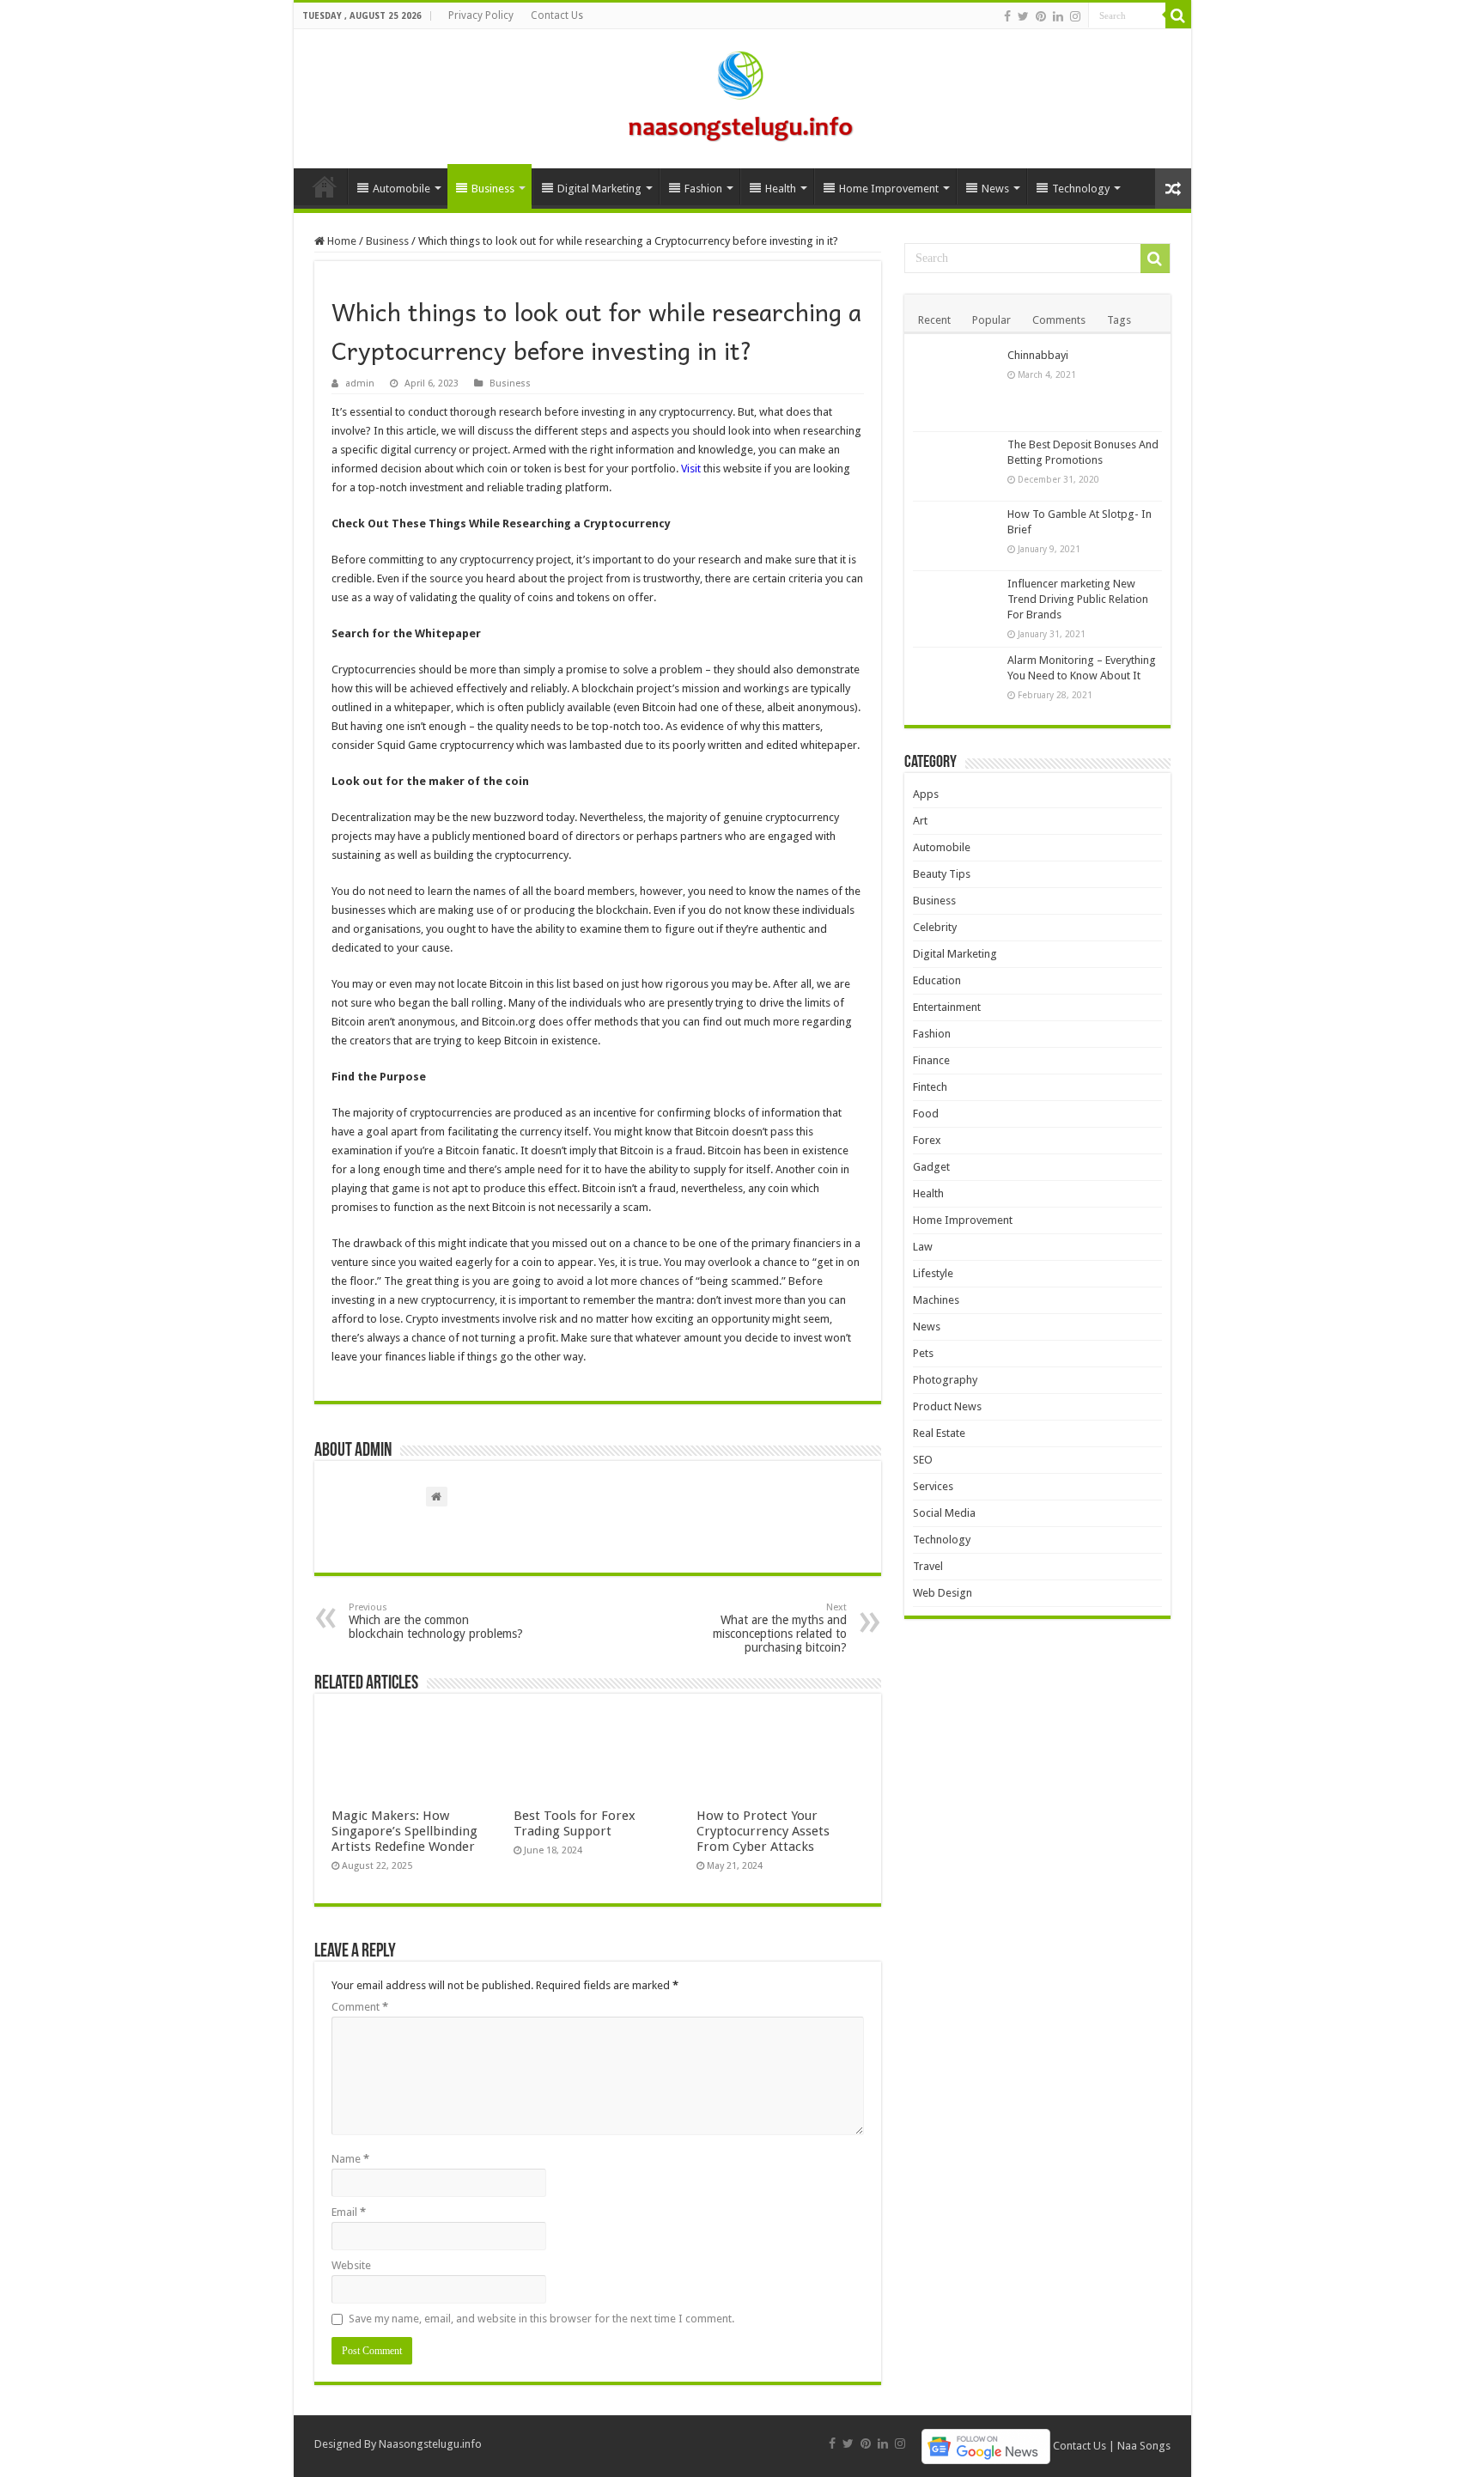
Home (325, 186)
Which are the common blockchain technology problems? (436, 1621)
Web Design (943, 1593)
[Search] (1178, 15)
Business (493, 189)
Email (349, 2212)
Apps (926, 794)
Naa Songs (1144, 2446)
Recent (934, 320)
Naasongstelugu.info (430, 2444)
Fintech (930, 1087)
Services (933, 1486)
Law (923, 1247)
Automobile (401, 189)
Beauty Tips (942, 874)
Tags (1119, 320)
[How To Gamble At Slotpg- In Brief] (956, 536)
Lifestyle (933, 1273)
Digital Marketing (599, 189)
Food (926, 1114)
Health (781, 189)
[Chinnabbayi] (956, 387)
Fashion (703, 189)
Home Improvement (889, 189)
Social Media (944, 1513)
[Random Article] (1173, 189)
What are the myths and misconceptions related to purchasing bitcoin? (780, 1628)
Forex (927, 1140)
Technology (1081, 189)
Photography (945, 1380)
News (995, 189)
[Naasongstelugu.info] (742, 95)
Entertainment (947, 1007)
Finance (931, 1060)
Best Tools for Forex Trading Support (575, 1823)
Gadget (931, 1167)
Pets (923, 1353)
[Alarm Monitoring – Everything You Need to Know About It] (956, 682)
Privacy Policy (481, 15)
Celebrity (935, 927)
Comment (360, 2007)
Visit (691, 469)
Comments (1059, 320)
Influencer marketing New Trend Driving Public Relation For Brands (1078, 599)
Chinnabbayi (1038, 355)
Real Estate (939, 1433)
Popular (991, 320)
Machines (936, 1300)
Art (920, 821)
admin (360, 383)
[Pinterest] (1041, 16)
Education (937, 980)
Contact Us (557, 15)
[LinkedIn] (1058, 16)
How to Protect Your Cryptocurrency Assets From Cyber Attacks (763, 1831)
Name (350, 2159)
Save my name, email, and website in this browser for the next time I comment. (541, 2319)
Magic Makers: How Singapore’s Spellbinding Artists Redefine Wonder (404, 1831)
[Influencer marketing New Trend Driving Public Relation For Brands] (956, 606)
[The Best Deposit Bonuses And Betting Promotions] (956, 466)
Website (351, 2265)
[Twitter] (1023, 16)
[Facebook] (1007, 16)
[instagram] (1075, 16)
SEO (923, 1460)
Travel (928, 1566)
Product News (947, 1406)
